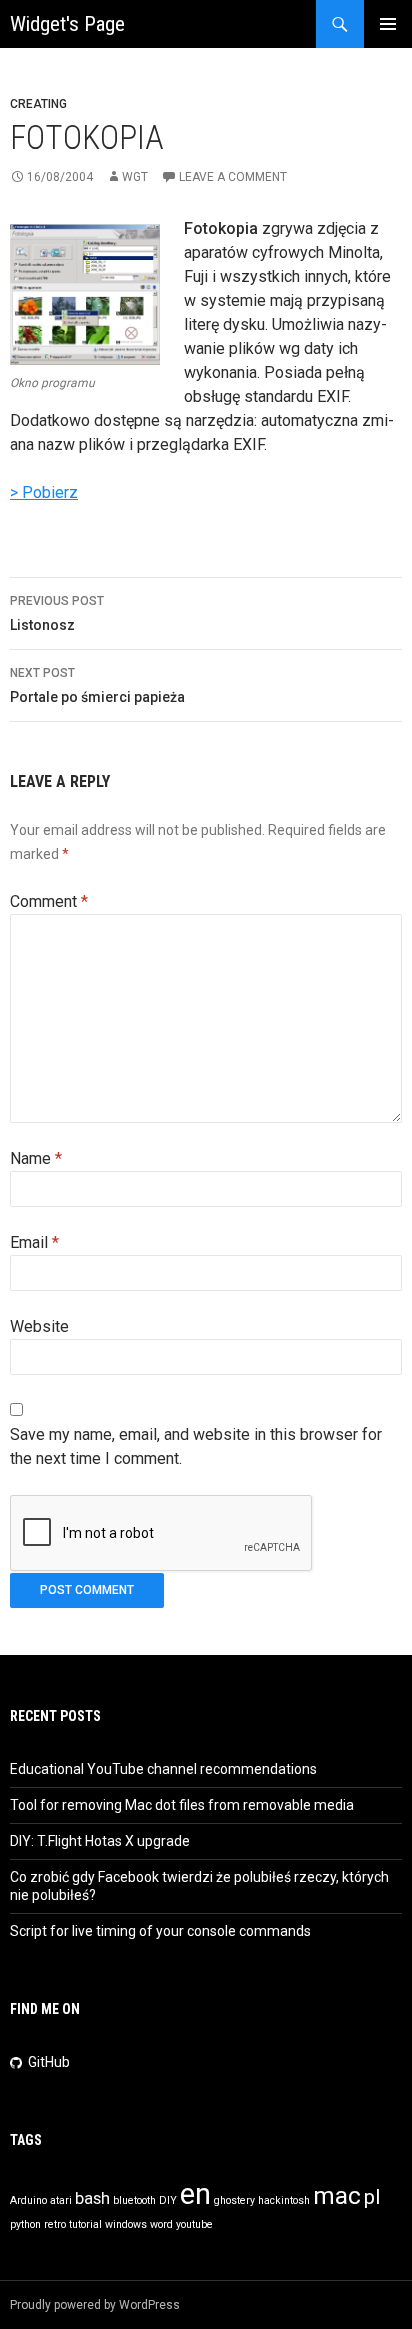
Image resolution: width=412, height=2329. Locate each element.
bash (92, 2198)
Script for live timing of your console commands (160, 1931)
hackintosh (284, 2200)
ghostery (234, 2200)
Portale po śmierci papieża (97, 685)
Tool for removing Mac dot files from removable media (182, 1805)
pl (372, 2197)
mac (337, 2196)
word (161, 2224)
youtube (194, 2224)
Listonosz (57, 613)
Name (36, 1158)
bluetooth (134, 2200)
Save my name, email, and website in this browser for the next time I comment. (196, 1446)
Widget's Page (67, 24)
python (25, 2224)
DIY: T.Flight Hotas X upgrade (100, 1841)
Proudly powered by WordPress (95, 2305)
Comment (49, 901)
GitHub (49, 2062)
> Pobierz (44, 492)
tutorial (85, 2224)
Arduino (28, 2200)
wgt (135, 177)
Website (39, 1326)
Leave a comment (233, 177)
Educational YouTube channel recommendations (163, 1769)
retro (55, 2224)
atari (61, 2200)
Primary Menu (388, 24)
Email (34, 1242)
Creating (38, 104)
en (195, 2194)
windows (126, 2224)
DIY (168, 2200)
